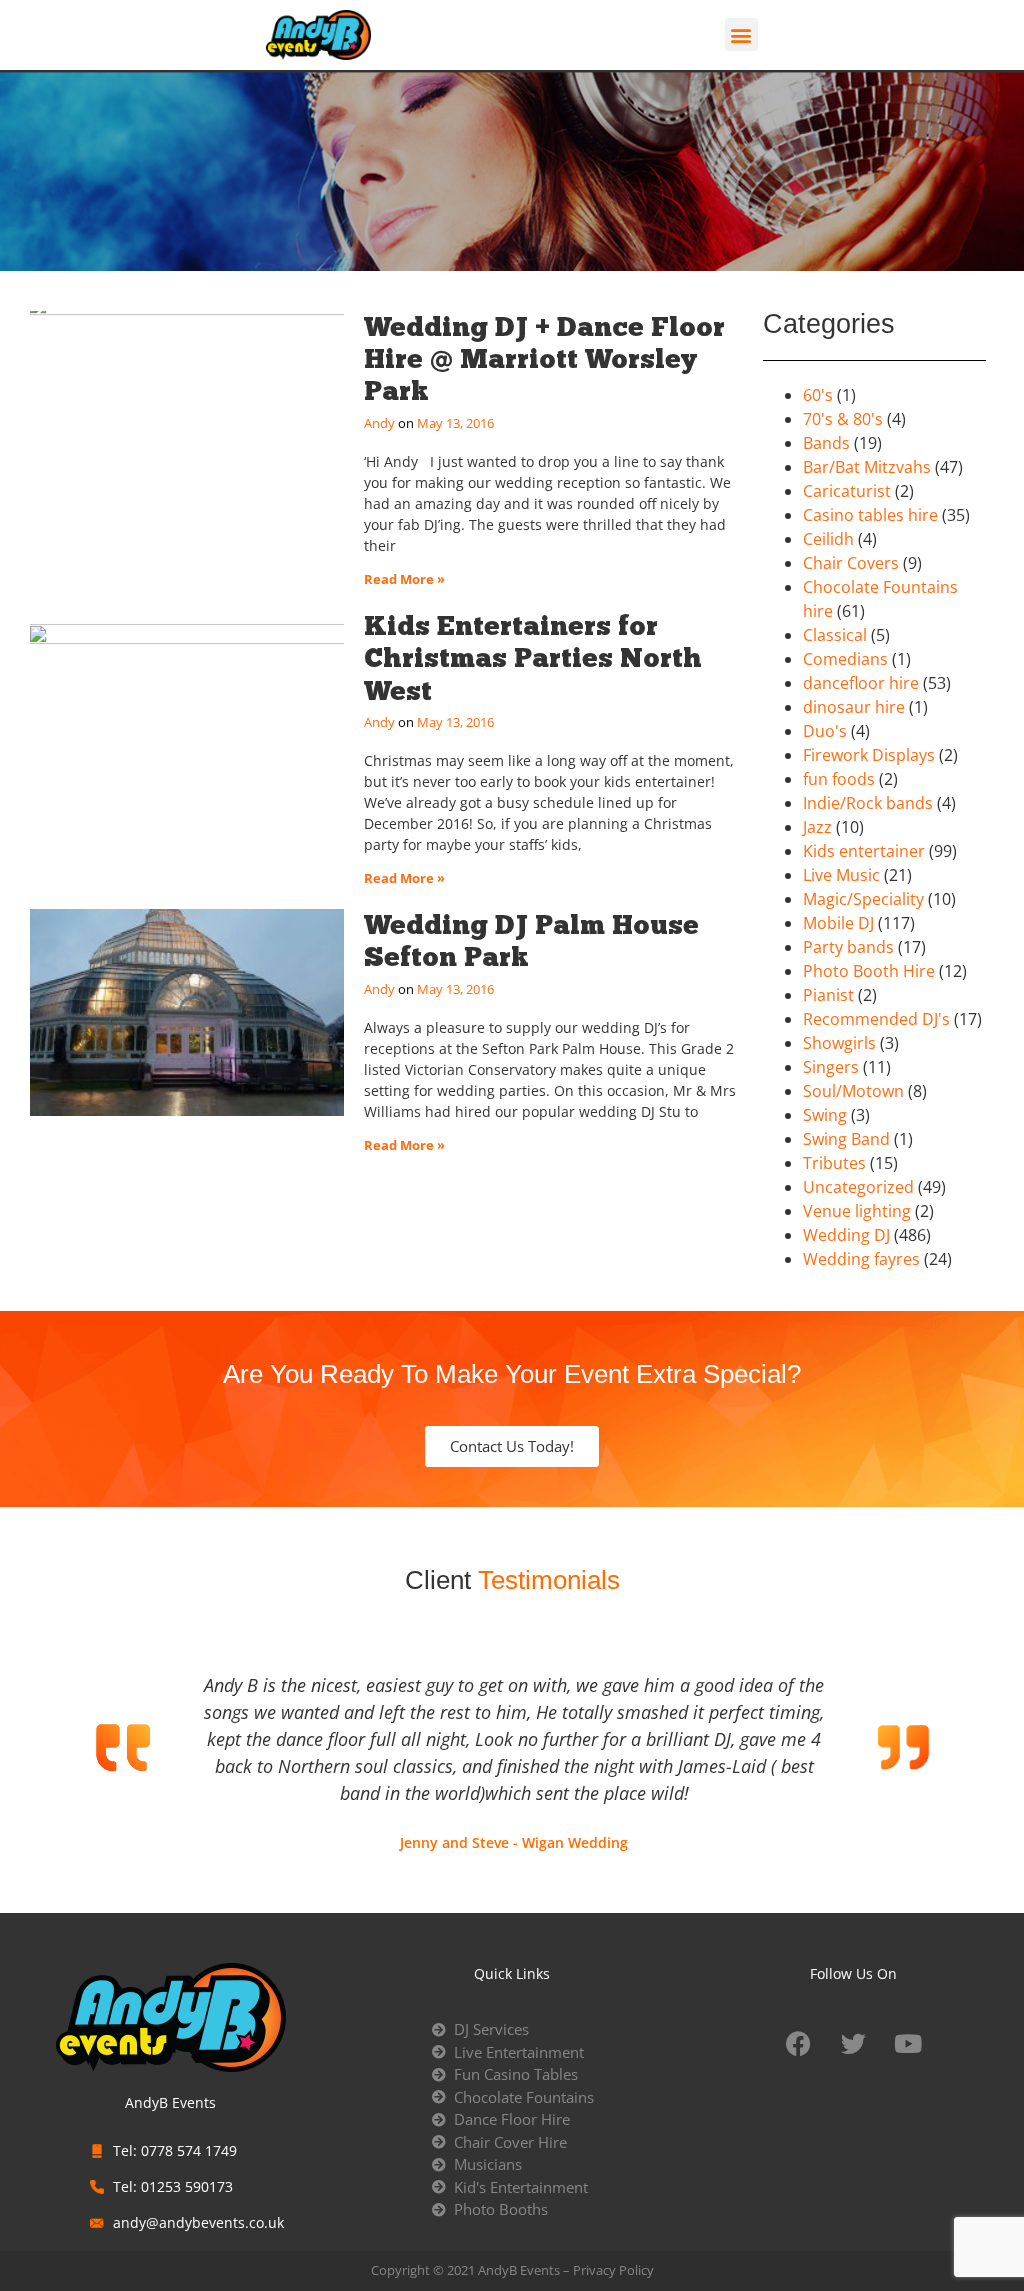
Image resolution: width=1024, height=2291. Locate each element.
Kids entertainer (864, 851)
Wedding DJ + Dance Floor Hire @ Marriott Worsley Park (544, 359)
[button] (741, 34)
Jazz (817, 827)
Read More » (404, 579)
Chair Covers (851, 563)
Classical (835, 635)
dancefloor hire (861, 683)
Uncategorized (858, 1187)
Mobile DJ (838, 923)
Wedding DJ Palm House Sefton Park (531, 940)
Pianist (828, 995)
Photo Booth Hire (869, 971)
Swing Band (846, 1139)
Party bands (848, 947)
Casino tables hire (870, 515)
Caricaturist (847, 491)
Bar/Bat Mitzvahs (867, 467)
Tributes (834, 1163)
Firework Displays (869, 755)
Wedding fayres (861, 1259)
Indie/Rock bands (868, 803)
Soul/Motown (853, 1091)
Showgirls (839, 1043)
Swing (825, 1115)
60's (818, 395)
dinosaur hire (854, 707)
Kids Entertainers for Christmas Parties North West (533, 658)
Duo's (825, 731)
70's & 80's (843, 419)
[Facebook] (798, 2043)
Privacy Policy (613, 2270)
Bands (826, 443)
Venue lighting (857, 1211)
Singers (831, 1067)
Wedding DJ (846, 1235)
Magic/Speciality (863, 899)
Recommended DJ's (876, 1019)
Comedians (845, 659)
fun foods (839, 779)
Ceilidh (828, 539)
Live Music (841, 875)
